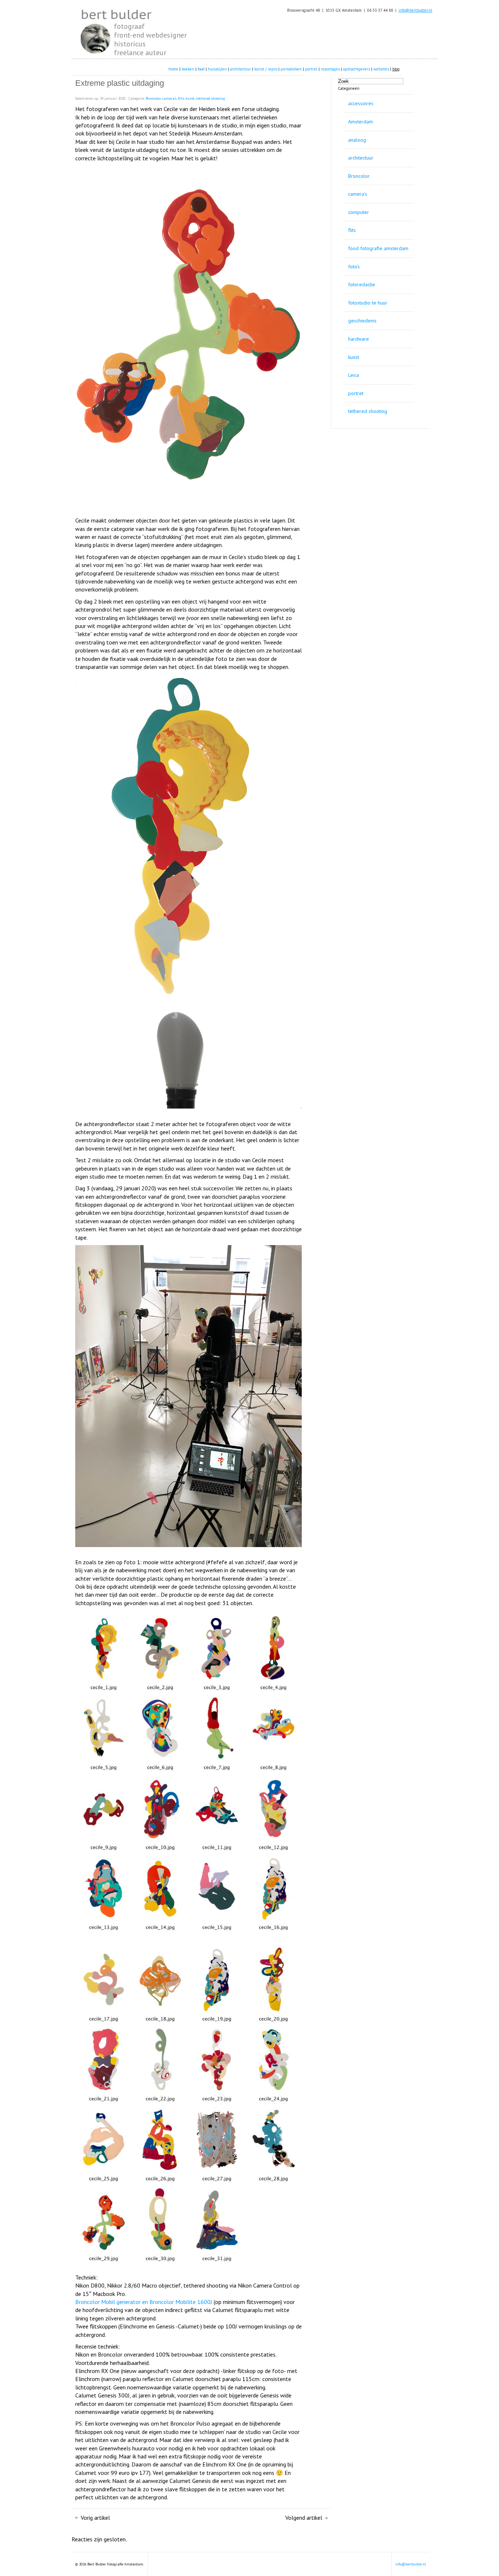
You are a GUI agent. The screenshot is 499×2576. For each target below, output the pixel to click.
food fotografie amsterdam (378, 248)
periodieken (291, 69)
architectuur (241, 69)
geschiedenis (362, 321)
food (201, 69)
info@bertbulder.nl (415, 10)
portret (311, 69)
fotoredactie (362, 284)
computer (359, 212)
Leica (354, 375)
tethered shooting (368, 411)
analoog (357, 140)
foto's (354, 267)
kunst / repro (266, 69)
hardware (359, 339)
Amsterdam (361, 122)
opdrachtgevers (357, 69)
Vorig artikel (95, 2518)
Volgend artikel (304, 2518)
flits (352, 230)
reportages (330, 69)
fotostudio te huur (368, 303)
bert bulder (116, 14)
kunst (354, 357)
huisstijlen (217, 69)
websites (381, 69)
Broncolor (359, 176)
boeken (188, 69)
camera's (358, 194)
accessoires (361, 103)
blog (396, 69)
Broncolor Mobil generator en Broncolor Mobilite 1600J (144, 2302)
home (173, 69)
